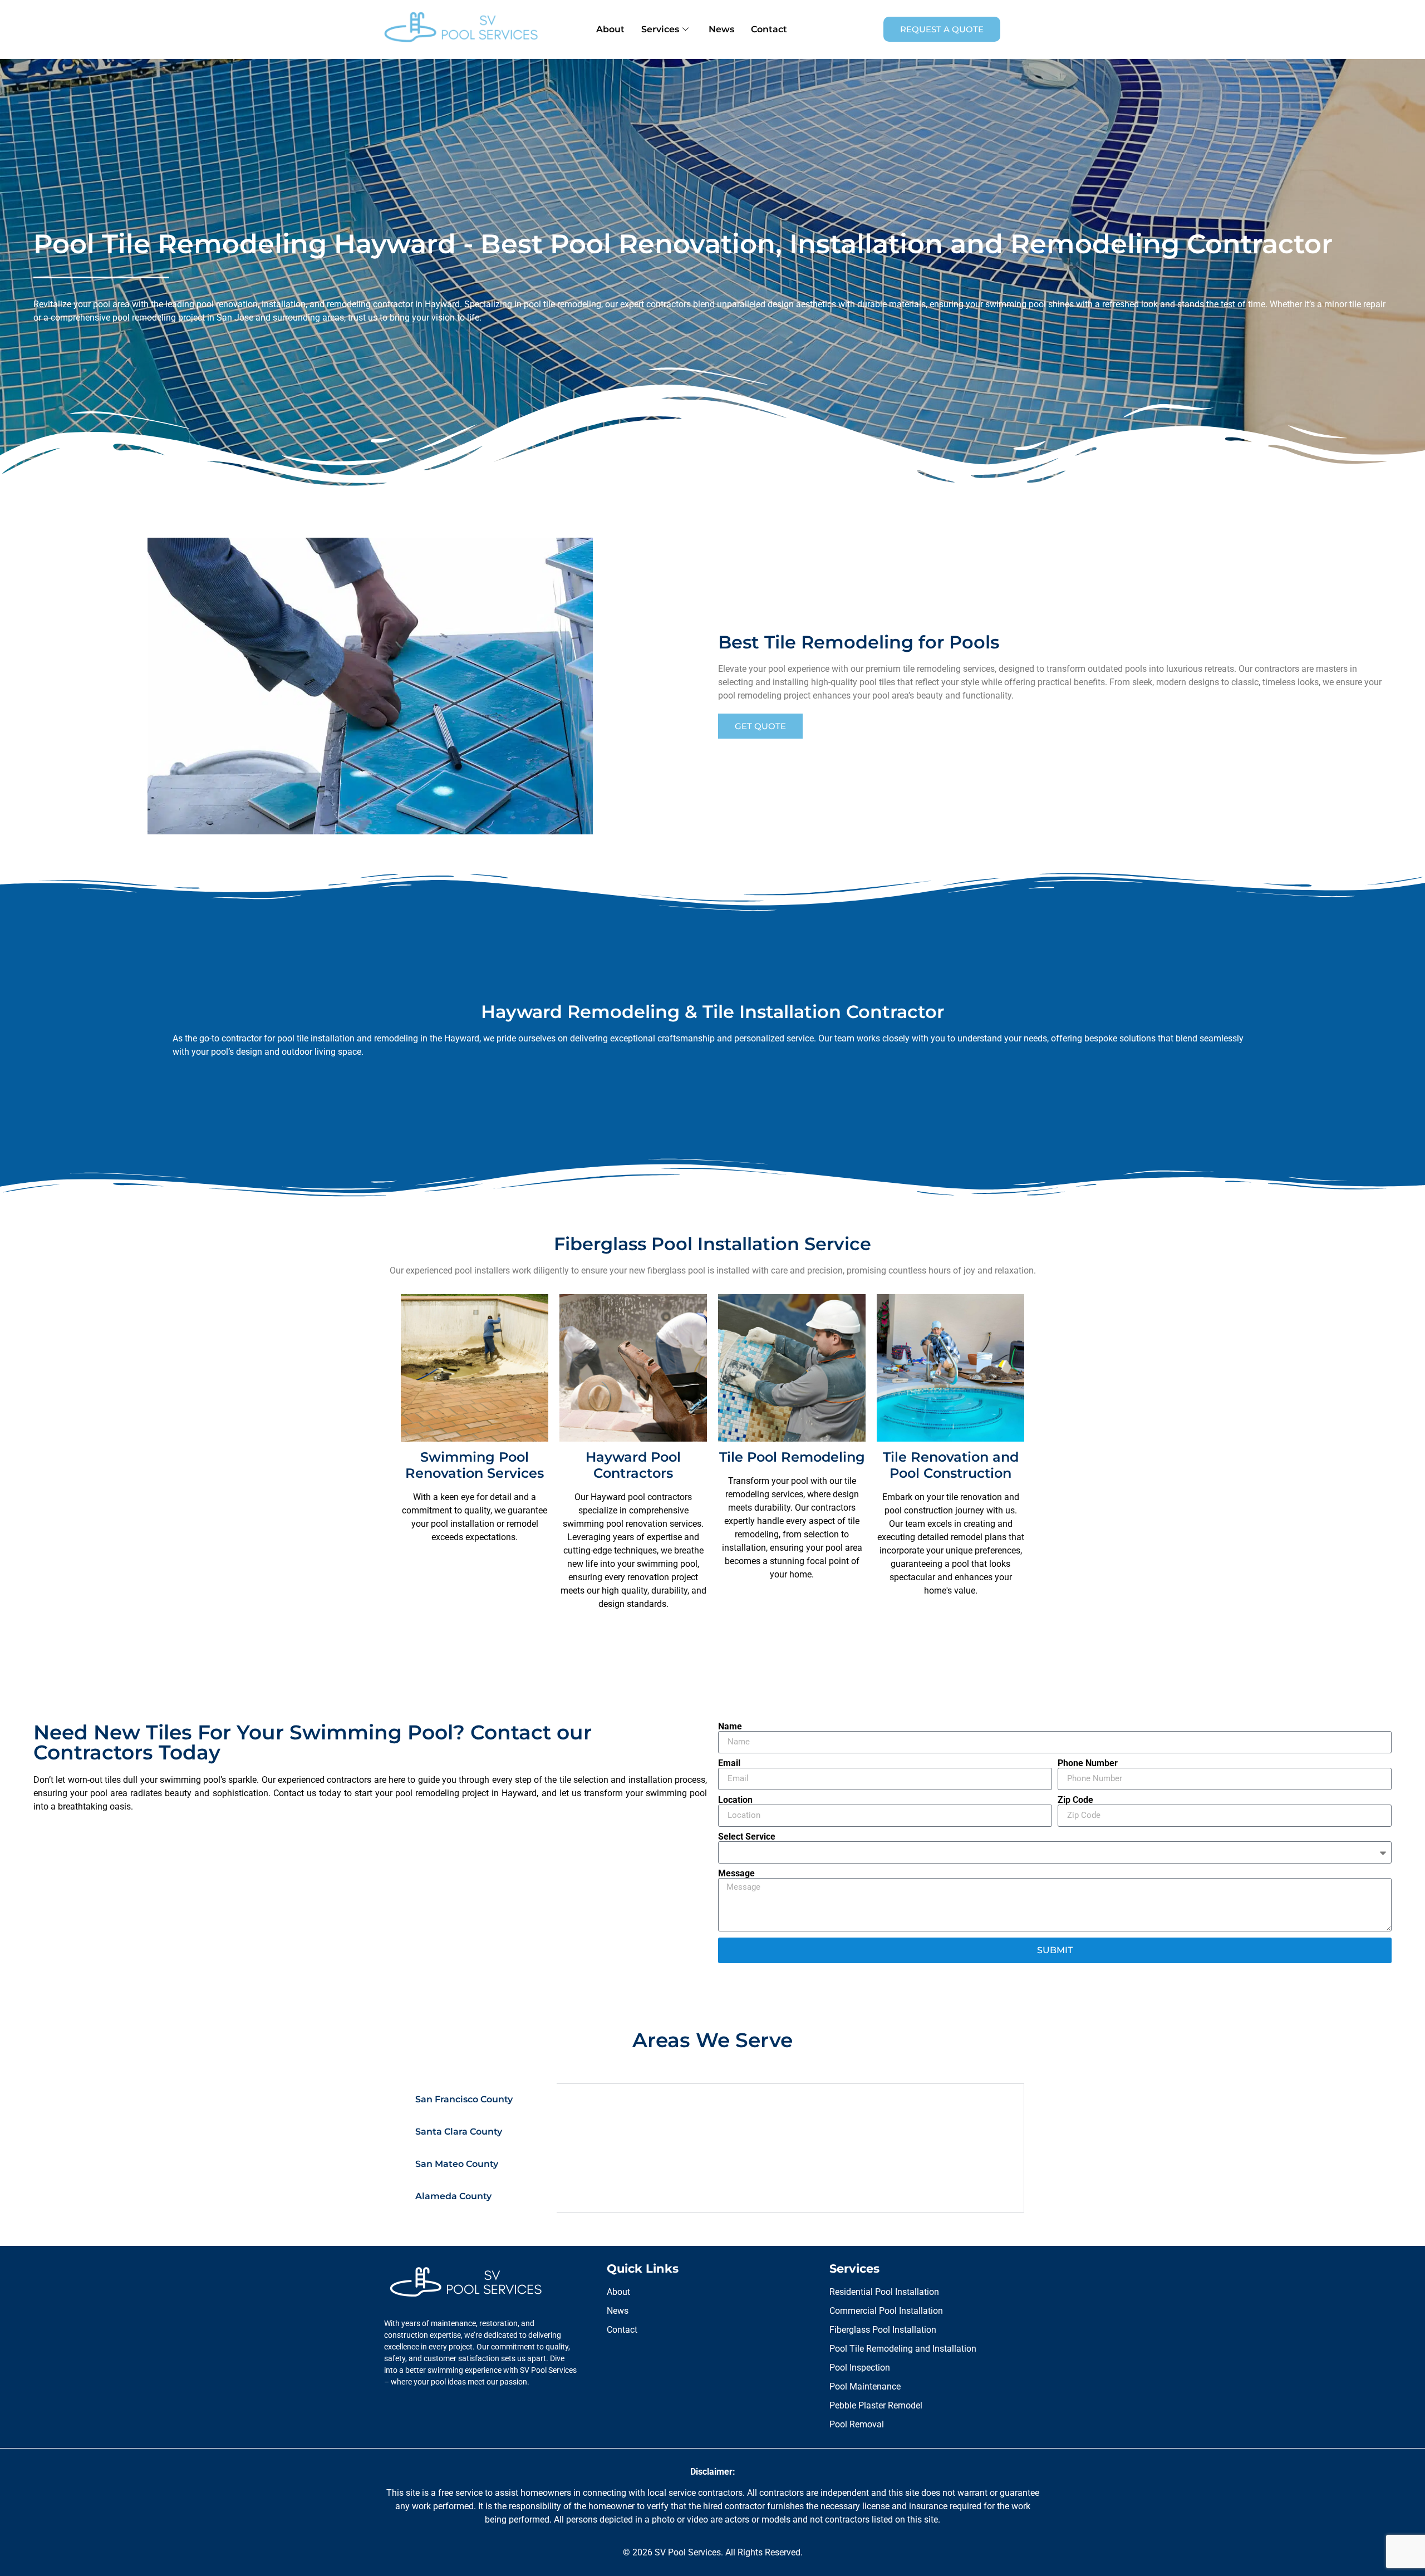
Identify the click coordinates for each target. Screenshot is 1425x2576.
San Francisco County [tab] (464, 2099)
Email (729, 1763)
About (610, 29)
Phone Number (1088, 1763)
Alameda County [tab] (453, 2196)
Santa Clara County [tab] (459, 2132)
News (721, 29)
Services (660, 29)
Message (736, 1874)
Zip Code (1075, 1800)
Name (730, 1727)
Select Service (747, 1837)
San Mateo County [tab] (457, 2164)
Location (735, 1800)
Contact (769, 29)
